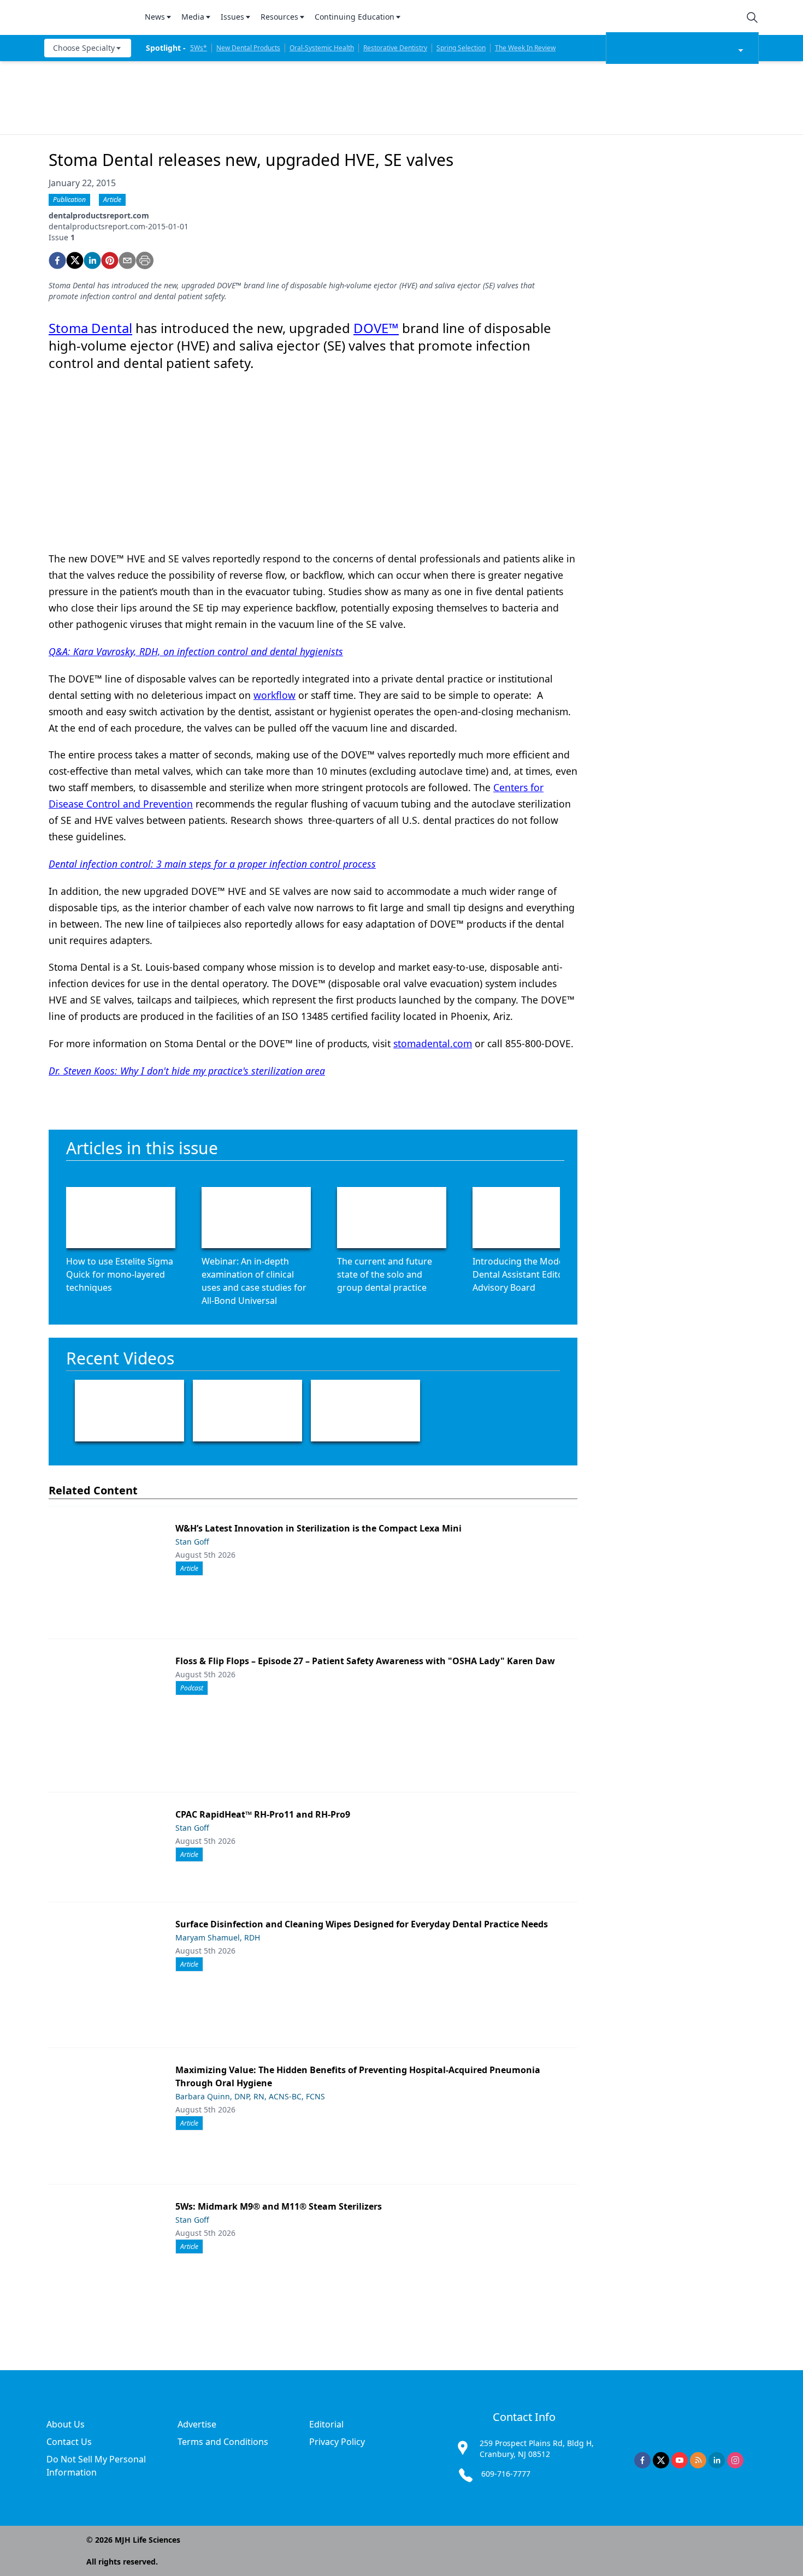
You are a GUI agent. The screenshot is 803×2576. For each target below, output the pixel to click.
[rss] (698, 2460)
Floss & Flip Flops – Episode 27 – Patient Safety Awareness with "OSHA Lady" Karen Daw (365, 1661)
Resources (279, 17)
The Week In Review (525, 48)
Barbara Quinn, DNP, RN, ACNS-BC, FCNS (250, 2096)
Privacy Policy (337, 2442)
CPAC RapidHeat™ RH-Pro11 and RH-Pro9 (263, 1814)
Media (193, 17)
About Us (66, 2424)
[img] (88, 17)
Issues (232, 17)
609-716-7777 (506, 2474)
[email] (127, 260)
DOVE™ (376, 328)
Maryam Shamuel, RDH (218, 1937)
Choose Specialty (84, 48)
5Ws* (199, 48)
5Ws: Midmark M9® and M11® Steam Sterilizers (279, 2206)
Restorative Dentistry (395, 48)
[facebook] (57, 260)
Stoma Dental (90, 328)
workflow (274, 695)
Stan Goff (192, 1542)
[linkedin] (92, 260)
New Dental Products (248, 48)
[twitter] (75, 260)
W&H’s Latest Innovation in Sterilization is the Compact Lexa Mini (318, 1528)
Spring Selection (461, 48)
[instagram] (735, 2460)
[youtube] (680, 2460)
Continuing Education (355, 17)
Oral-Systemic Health (322, 48)
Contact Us (69, 2442)
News (155, 17)
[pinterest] (110, 260)
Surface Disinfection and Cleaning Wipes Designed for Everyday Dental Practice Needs (362, 1924)
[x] (661, 2460)
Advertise (197, 2424)
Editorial (326, 2424)
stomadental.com (433, 1043)
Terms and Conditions (223, 2442)
